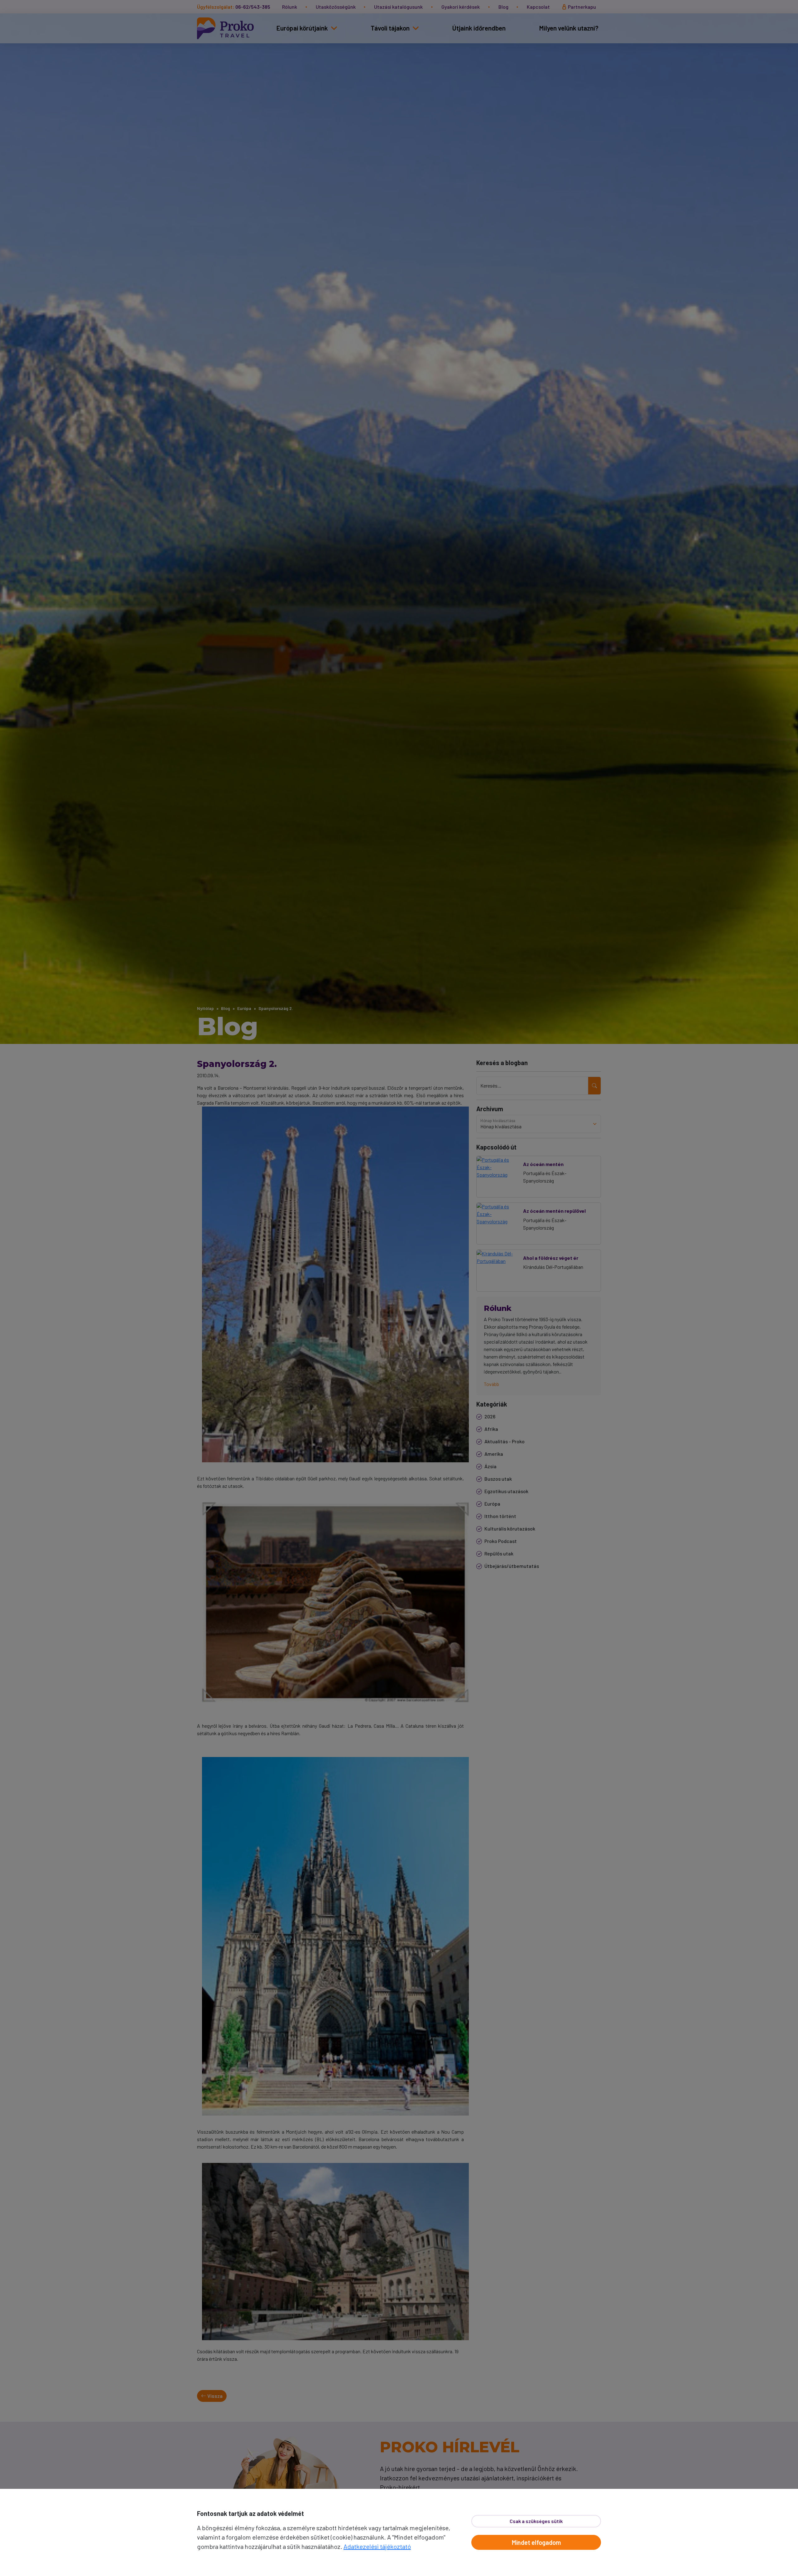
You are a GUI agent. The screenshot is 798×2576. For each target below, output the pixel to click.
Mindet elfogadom (536, 2542)
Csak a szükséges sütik (536, 2521)
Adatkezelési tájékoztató (377, 2546)
